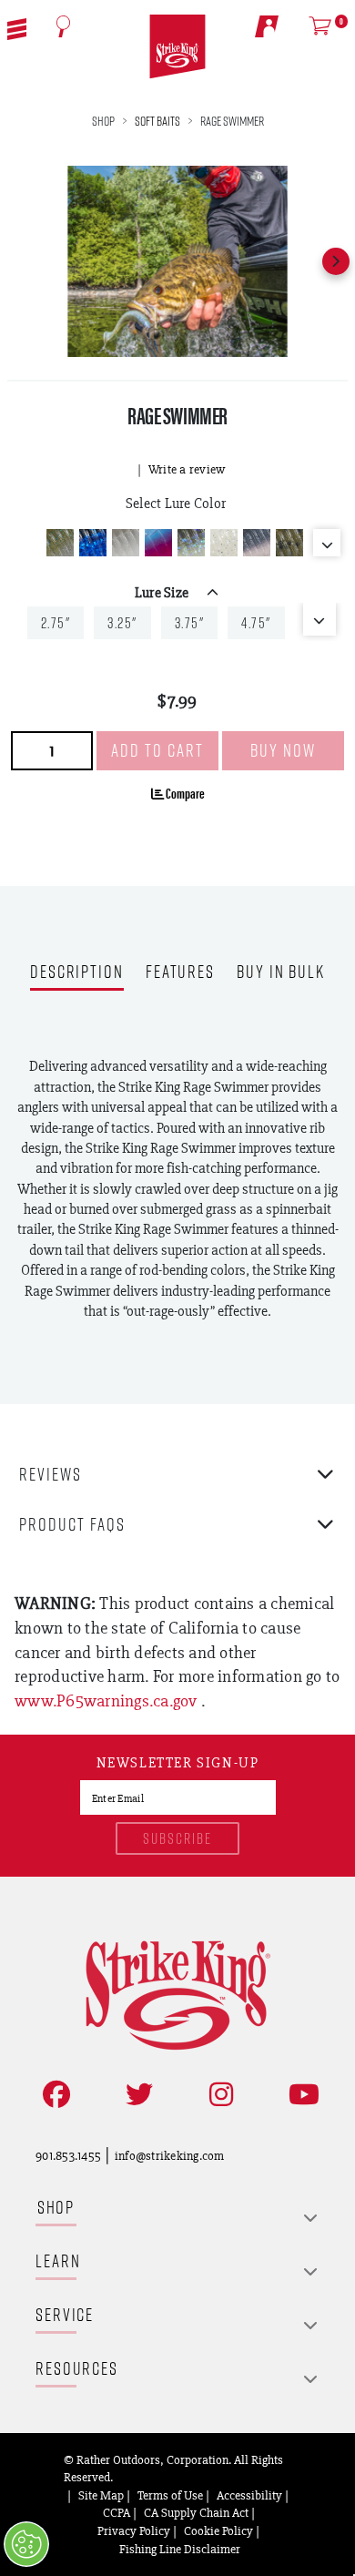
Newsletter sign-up (178, 1764)
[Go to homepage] (177, 47)
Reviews (51, 1474)
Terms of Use (170, 2495)
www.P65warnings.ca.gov (108, 1700)
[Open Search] (64, 26)
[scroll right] (336, 261)
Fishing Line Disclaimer (180, 2549)
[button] (17, 27)
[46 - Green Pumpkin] (289, 543)
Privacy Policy (134, 2530)
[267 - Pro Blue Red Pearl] (257, 543)
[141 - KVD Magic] (60, 543)
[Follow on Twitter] (136, 2095)
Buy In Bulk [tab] (281, 973)
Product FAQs (72, 1524)
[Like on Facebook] (53, 2095)
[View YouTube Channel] (300, 2095)
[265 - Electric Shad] (191, 543)
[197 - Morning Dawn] (158, 543)
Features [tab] (180, 973)
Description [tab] (77, 973)
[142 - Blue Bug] (93, 543)
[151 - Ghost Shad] (126, 543)
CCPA (117, 2512)
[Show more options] (327, 543)
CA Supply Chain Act (196, 2512)
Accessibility (249, 2495)
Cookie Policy (218, 2530)
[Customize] (26, 2544)
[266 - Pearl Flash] (224, 543)
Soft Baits (157, 121)
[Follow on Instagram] (218, 2095)
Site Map (101, 2495)
